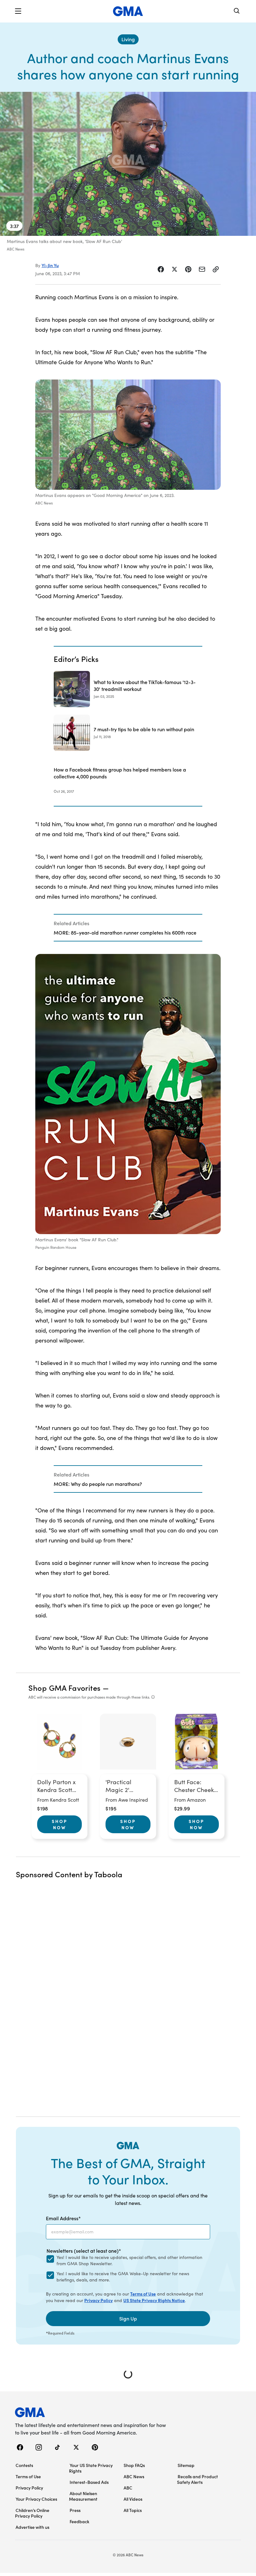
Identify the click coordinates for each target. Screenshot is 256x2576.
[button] (18, 11)
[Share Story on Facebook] (161, 269)
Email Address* (63, 2218)
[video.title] (128, 164)
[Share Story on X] (175, 269)
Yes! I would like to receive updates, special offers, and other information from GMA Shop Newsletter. (129, 2260)
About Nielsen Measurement (83, 2496)
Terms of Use (143, 2294)
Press (75, 2510)
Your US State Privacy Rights (91, 2468)
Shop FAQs (134, 2465)
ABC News (134, 2476)
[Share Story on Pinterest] (188, 269)
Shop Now (60, 1824)
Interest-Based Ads (89, 2482)
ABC (128, 2488)
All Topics (133, 2510)
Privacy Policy (98, 2300)
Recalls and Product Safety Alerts (197, 2479)
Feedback (79, 2521)
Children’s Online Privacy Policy (32, 2513)
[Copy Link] (216, 269)
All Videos (133, 2499)
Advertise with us (32, 2527)
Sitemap (186, 2465)
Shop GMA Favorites (65, 1688)
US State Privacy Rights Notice (154, 2300)
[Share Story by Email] (202, 269)
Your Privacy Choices (36, 2499)
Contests (24, 2465)
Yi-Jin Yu (50, 265)
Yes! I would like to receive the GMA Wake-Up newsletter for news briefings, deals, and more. (123, 2277)
